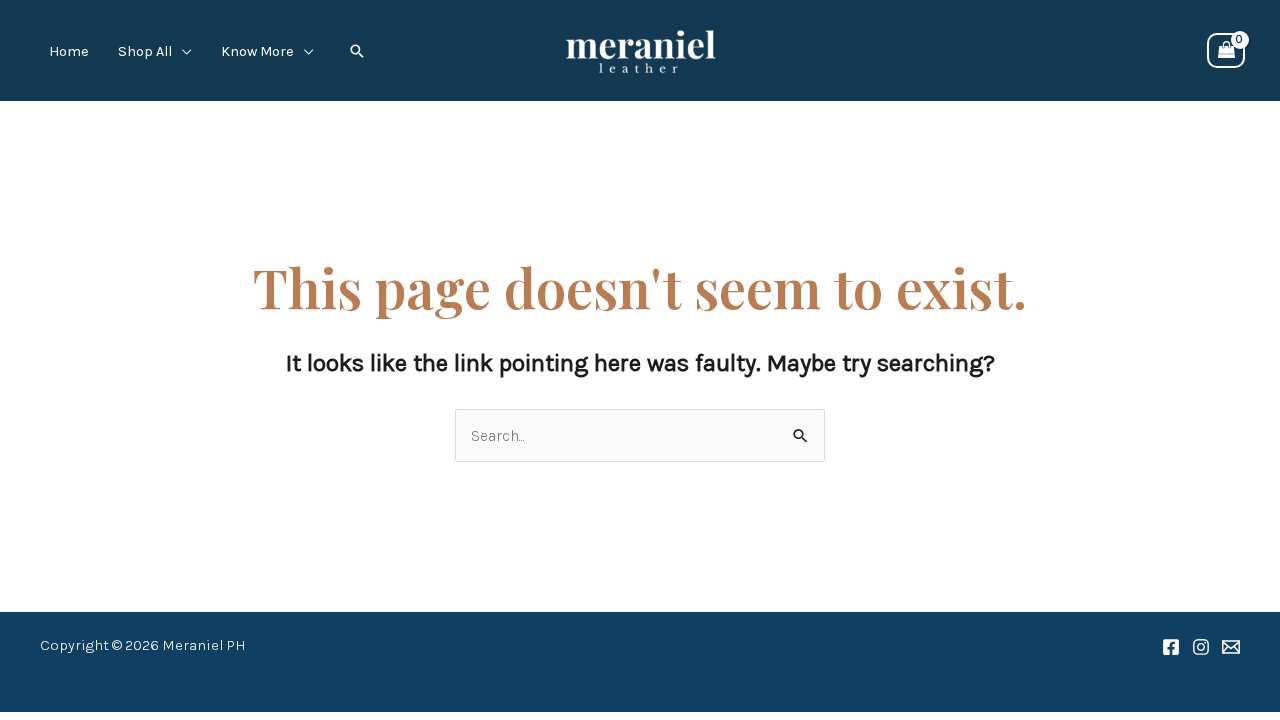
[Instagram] (1201, 647)
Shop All (145, 52)
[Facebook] (1171, 647)
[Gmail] (1231, 647)
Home (69, 52)
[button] (357, 51)
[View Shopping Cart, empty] (1226, 51)
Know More (257, 52)
